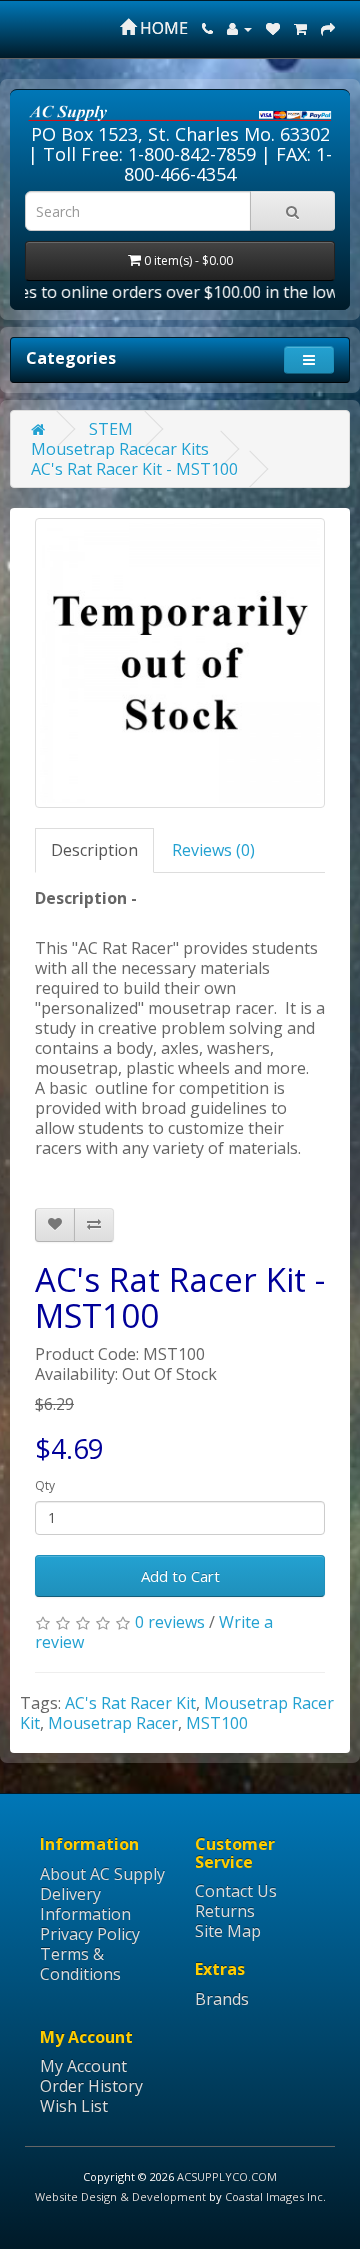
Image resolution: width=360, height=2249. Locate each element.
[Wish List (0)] (273, 28)
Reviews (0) (213, 850)
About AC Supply (102, 1874)
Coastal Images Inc (274, 2196)
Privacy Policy (90, 1934)
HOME (162, 28)
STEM (111, 429)
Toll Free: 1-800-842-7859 (149, 154)
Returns (225, 1911)
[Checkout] (328, 28)
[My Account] (239, 28)
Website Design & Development (120, 2196)
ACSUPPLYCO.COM (227, 2176)
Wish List (74, 2106)
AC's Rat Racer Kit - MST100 (134, 469)
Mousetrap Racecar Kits (120, 449)
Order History (91, 2086)
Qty (45, 1485)
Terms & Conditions (80, 1964)
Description (94, 850)
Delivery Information (85, 1904)
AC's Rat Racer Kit (130, 1703)
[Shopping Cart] (300, 28)
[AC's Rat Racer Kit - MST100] (180, 663)
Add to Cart (180, 1576)
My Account (83, 2066)
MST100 (217, 1723)
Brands (222, 1999)
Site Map (228, 1931)
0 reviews (170, 1622)
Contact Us (236, 1891)
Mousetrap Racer (113, 1723)
